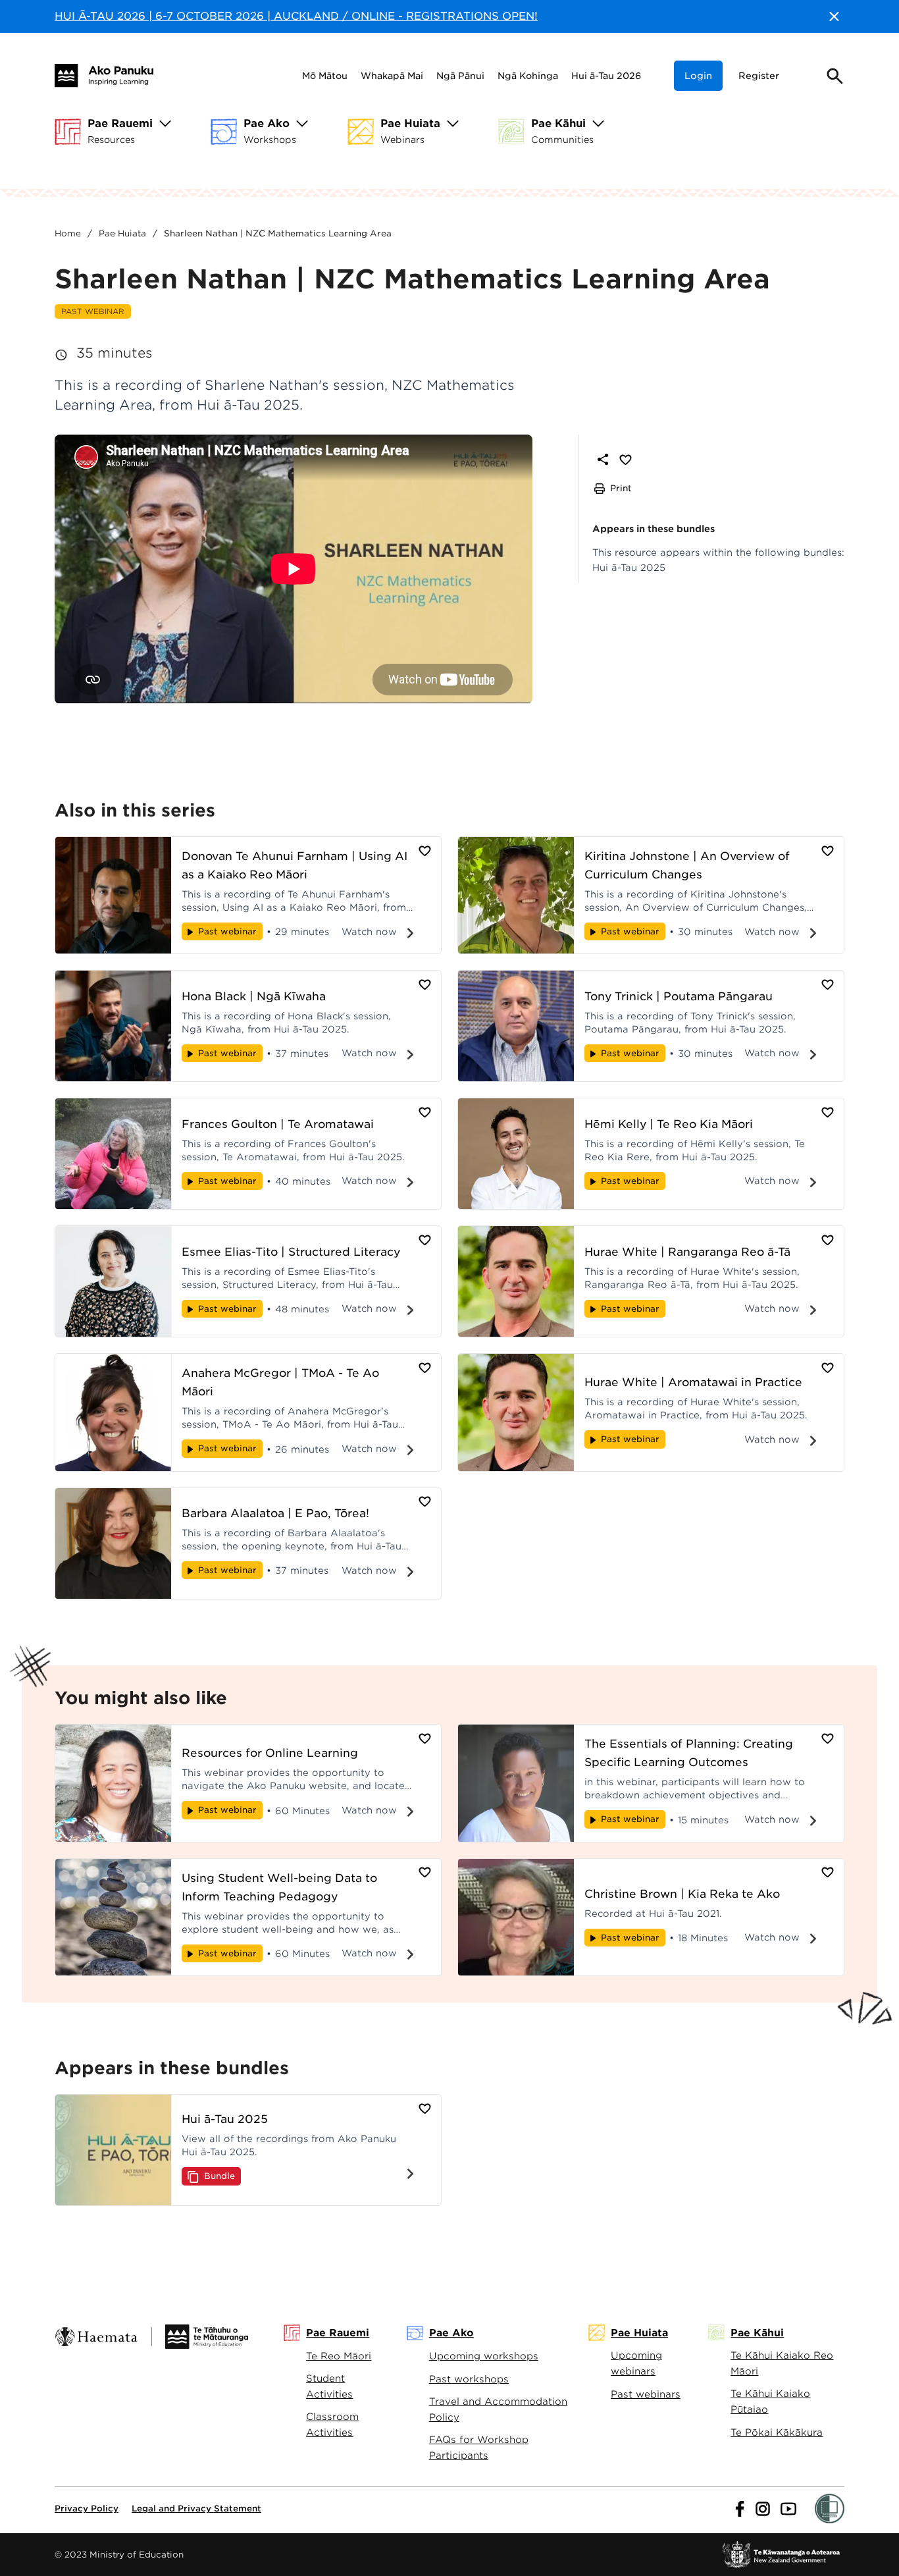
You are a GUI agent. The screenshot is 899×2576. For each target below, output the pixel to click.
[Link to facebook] (740, 2509)
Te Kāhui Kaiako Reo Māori (782, 2363)
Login (698, 76)
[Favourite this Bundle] (425, 2108)
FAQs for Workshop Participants (479, 2447)
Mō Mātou (325, 76)
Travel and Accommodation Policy (498, 2409)
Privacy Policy (87, 2509)
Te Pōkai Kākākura (777, 2432)
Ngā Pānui (460, 76)
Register (759, 76)
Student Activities (329, 2386)
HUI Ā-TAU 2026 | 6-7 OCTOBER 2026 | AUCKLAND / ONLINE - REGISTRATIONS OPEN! (296, 16)
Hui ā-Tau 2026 (606, 76)
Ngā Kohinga (528, 76)
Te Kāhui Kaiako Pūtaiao (770, 2401)
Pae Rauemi (338, 2333)
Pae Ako (451, 2333)
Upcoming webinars (636, 2363)
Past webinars (646, 2394)
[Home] (104, 75)
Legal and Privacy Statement (196, 2509)
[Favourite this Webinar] (626, 459)
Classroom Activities (332, 2424)
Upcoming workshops (484, 2356)
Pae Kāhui (757, 2333)
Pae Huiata (122, 233)
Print (621, 488)
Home (68, 233)
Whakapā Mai (392, 76)
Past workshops (469, 2379)
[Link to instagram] (763, 2509)
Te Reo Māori (339, 2356)
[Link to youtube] (788, 2509)
